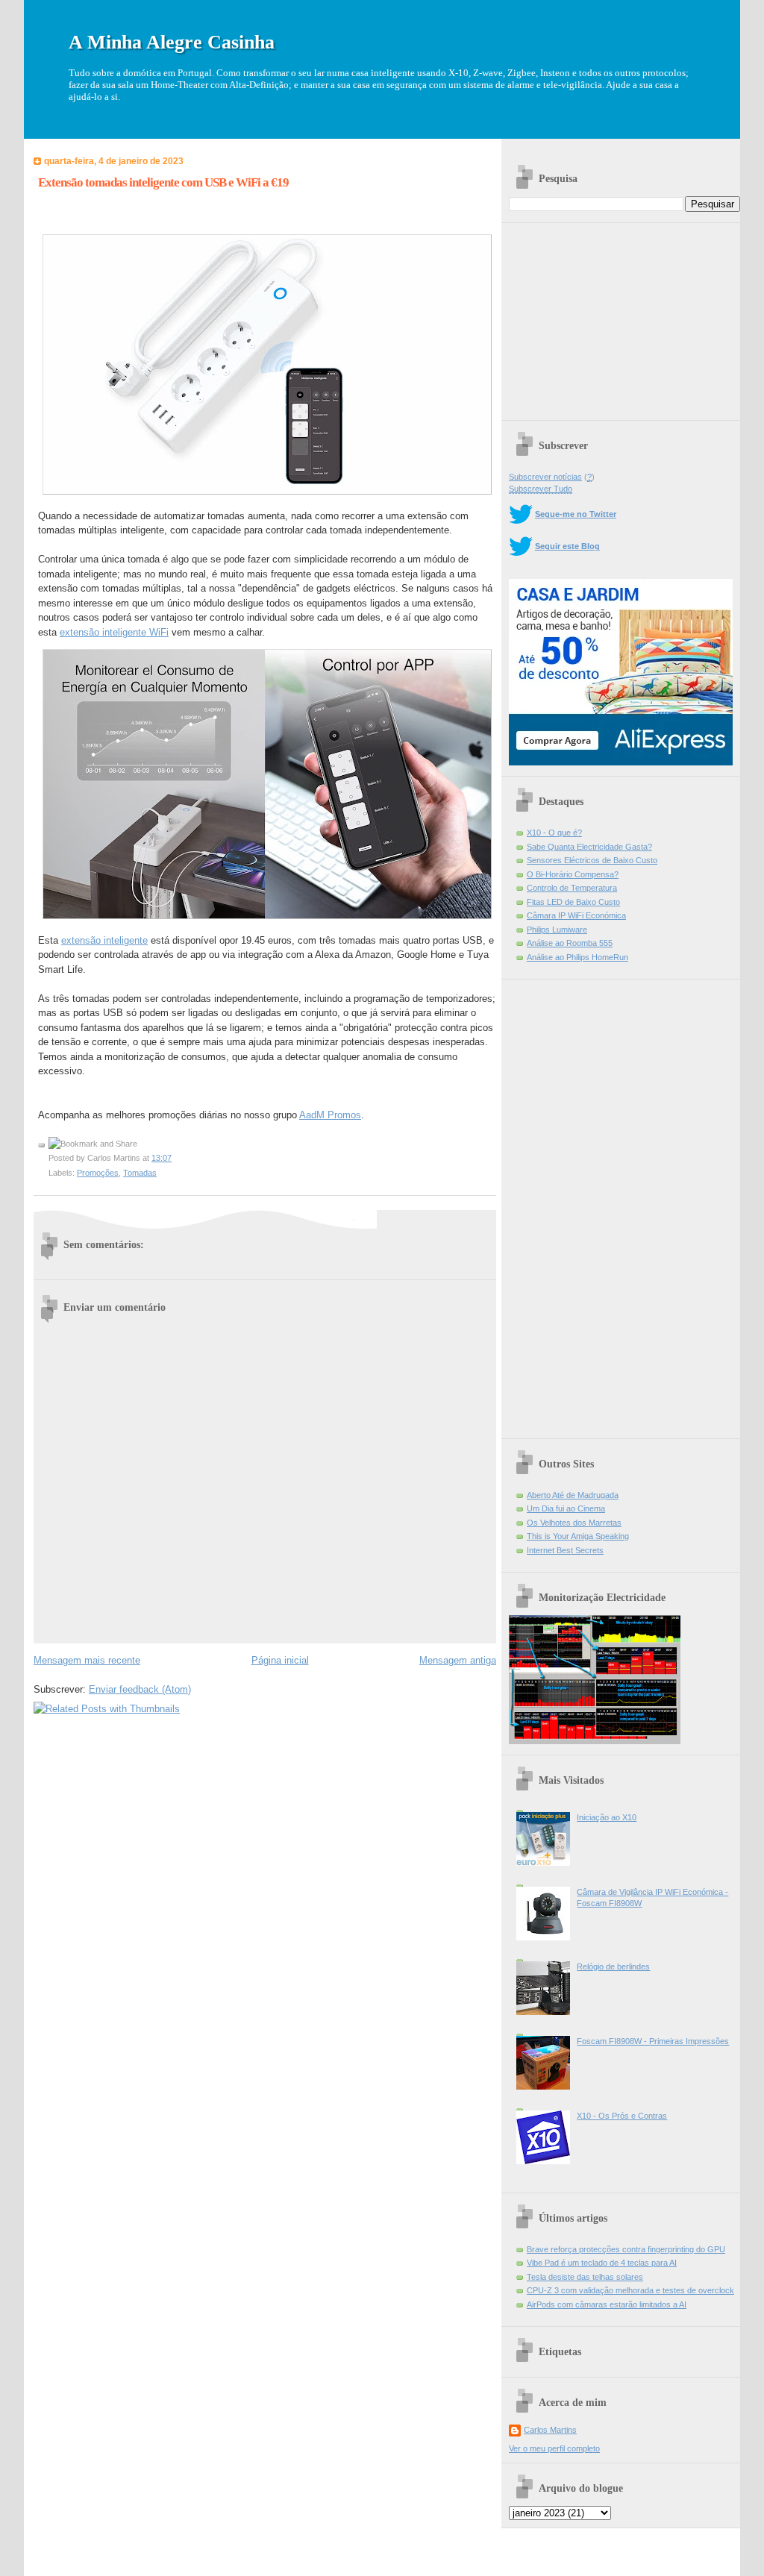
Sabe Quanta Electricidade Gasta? (589, 847)
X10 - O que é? (554, 833)
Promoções (98, 1173)
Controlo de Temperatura (572, 888)
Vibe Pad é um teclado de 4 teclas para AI (602, 2263)
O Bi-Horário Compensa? (573, 874)
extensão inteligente (104, 940)
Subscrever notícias (545, 477)
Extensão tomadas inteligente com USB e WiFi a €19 (163, 182)
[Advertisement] (621, 316)
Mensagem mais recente (87, 1660)
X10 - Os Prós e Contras (622, 2116)
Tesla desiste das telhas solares (585, 2277)
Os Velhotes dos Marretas (574, 1523)
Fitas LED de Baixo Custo (573, 902)
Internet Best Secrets (565, 1550)
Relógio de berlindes (613, 1967)
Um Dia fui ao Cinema (566, 1508)
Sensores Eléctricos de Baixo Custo (592, 860)
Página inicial (280, 1660)
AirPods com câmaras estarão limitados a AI (607, 2304)
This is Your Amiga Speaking (578, 1536)
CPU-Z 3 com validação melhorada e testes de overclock (630, 2290)
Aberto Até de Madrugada (573, 1495)
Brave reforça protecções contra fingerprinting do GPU (626, 2249)
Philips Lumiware (557, 930)
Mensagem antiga (458, 1660)
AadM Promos (330, 1115)
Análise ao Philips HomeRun (577, 957)
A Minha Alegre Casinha (172, 42)
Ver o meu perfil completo (554, 2448)
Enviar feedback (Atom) (140, 1689)
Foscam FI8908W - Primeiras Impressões (653, 2041)
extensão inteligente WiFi (114, 632)
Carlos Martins (550, 2430)
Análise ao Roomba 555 (570, 943)
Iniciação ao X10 (607, 1817)
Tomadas (140, 1173)
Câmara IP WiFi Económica (576, 915)
